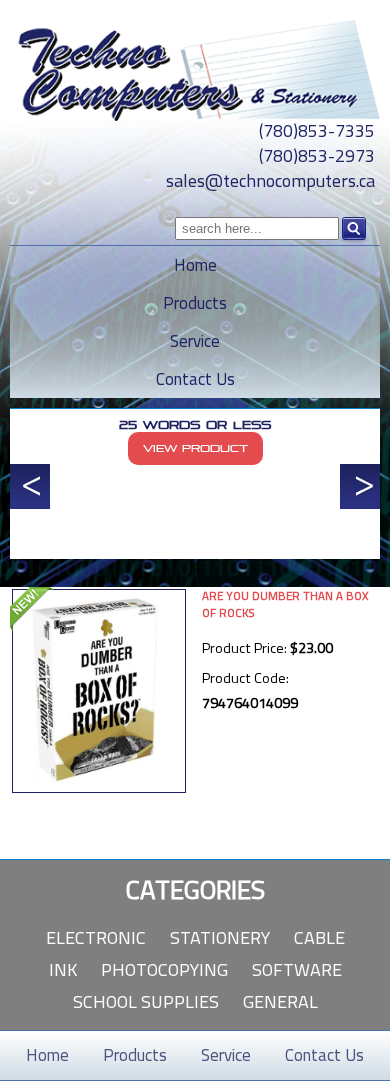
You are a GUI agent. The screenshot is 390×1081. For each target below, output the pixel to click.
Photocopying (164, 969)
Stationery (220, 937)
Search (354, 229)
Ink (63, 969)
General (280, 1001)
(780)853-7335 (317, 130)
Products (195, 303)
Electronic (96, 937)
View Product (195, 448)
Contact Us (195, 379)
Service (195, 341)
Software (297, 969)
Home (195, 265)
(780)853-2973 (317, 155)
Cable (319, 937)
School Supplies (146, 1001)
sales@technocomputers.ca (270, 180)
